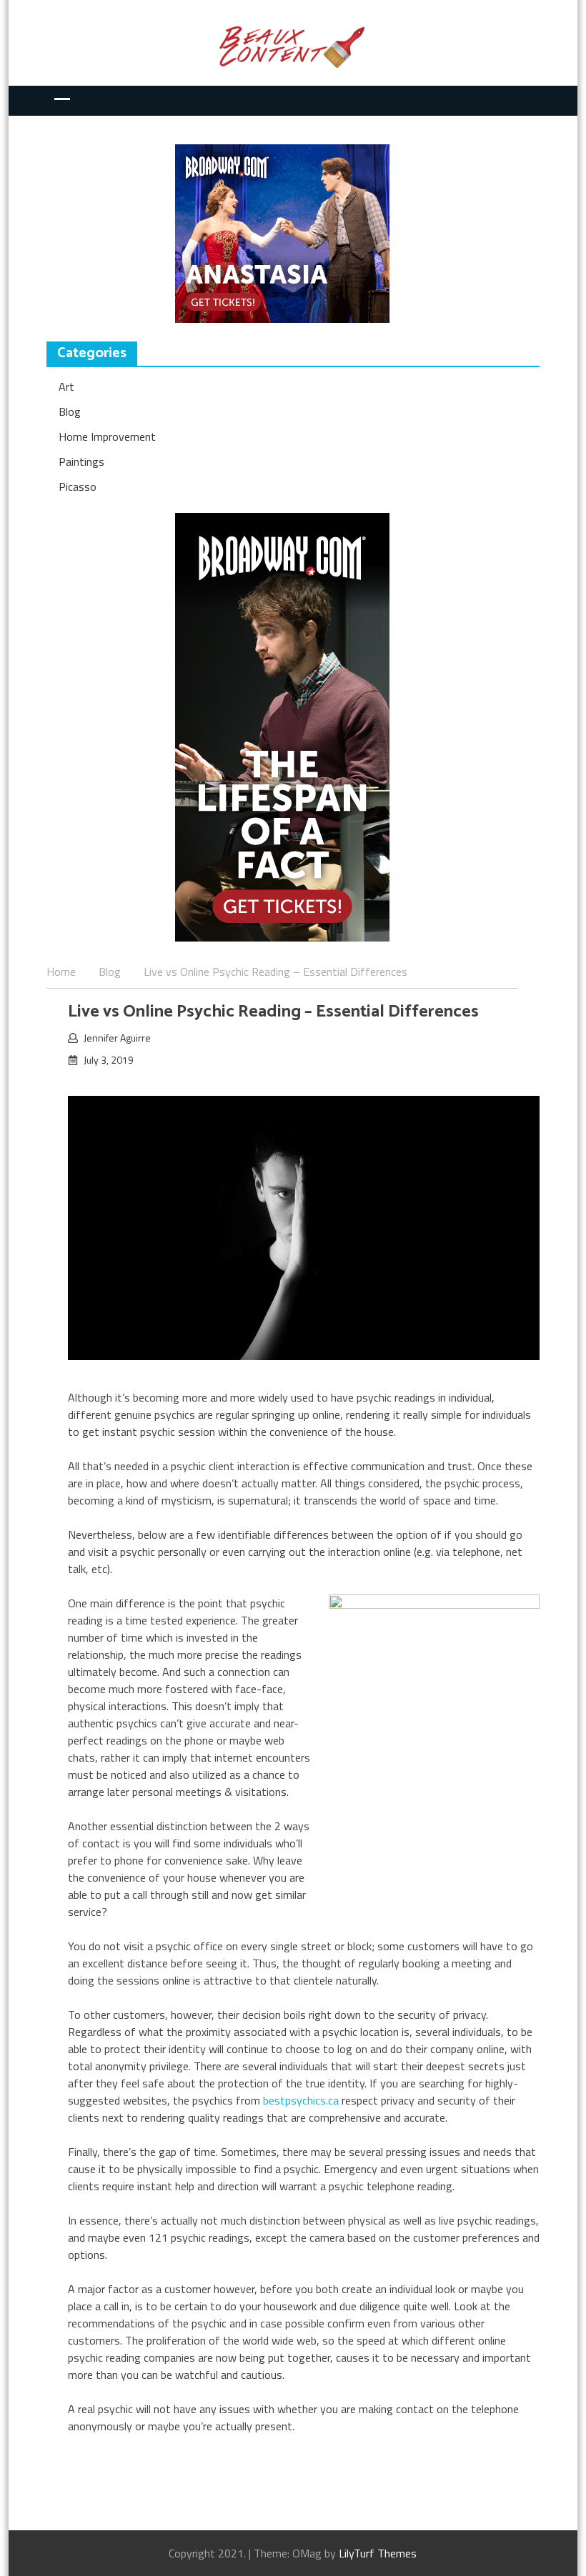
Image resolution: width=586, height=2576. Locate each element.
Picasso (78, 486)
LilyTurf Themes (378, 2553)
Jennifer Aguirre (117, 1038)
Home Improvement (107, 436)
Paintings (81, 461)
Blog (70, 411)
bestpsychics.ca (301, 2100)
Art (66, 386)
